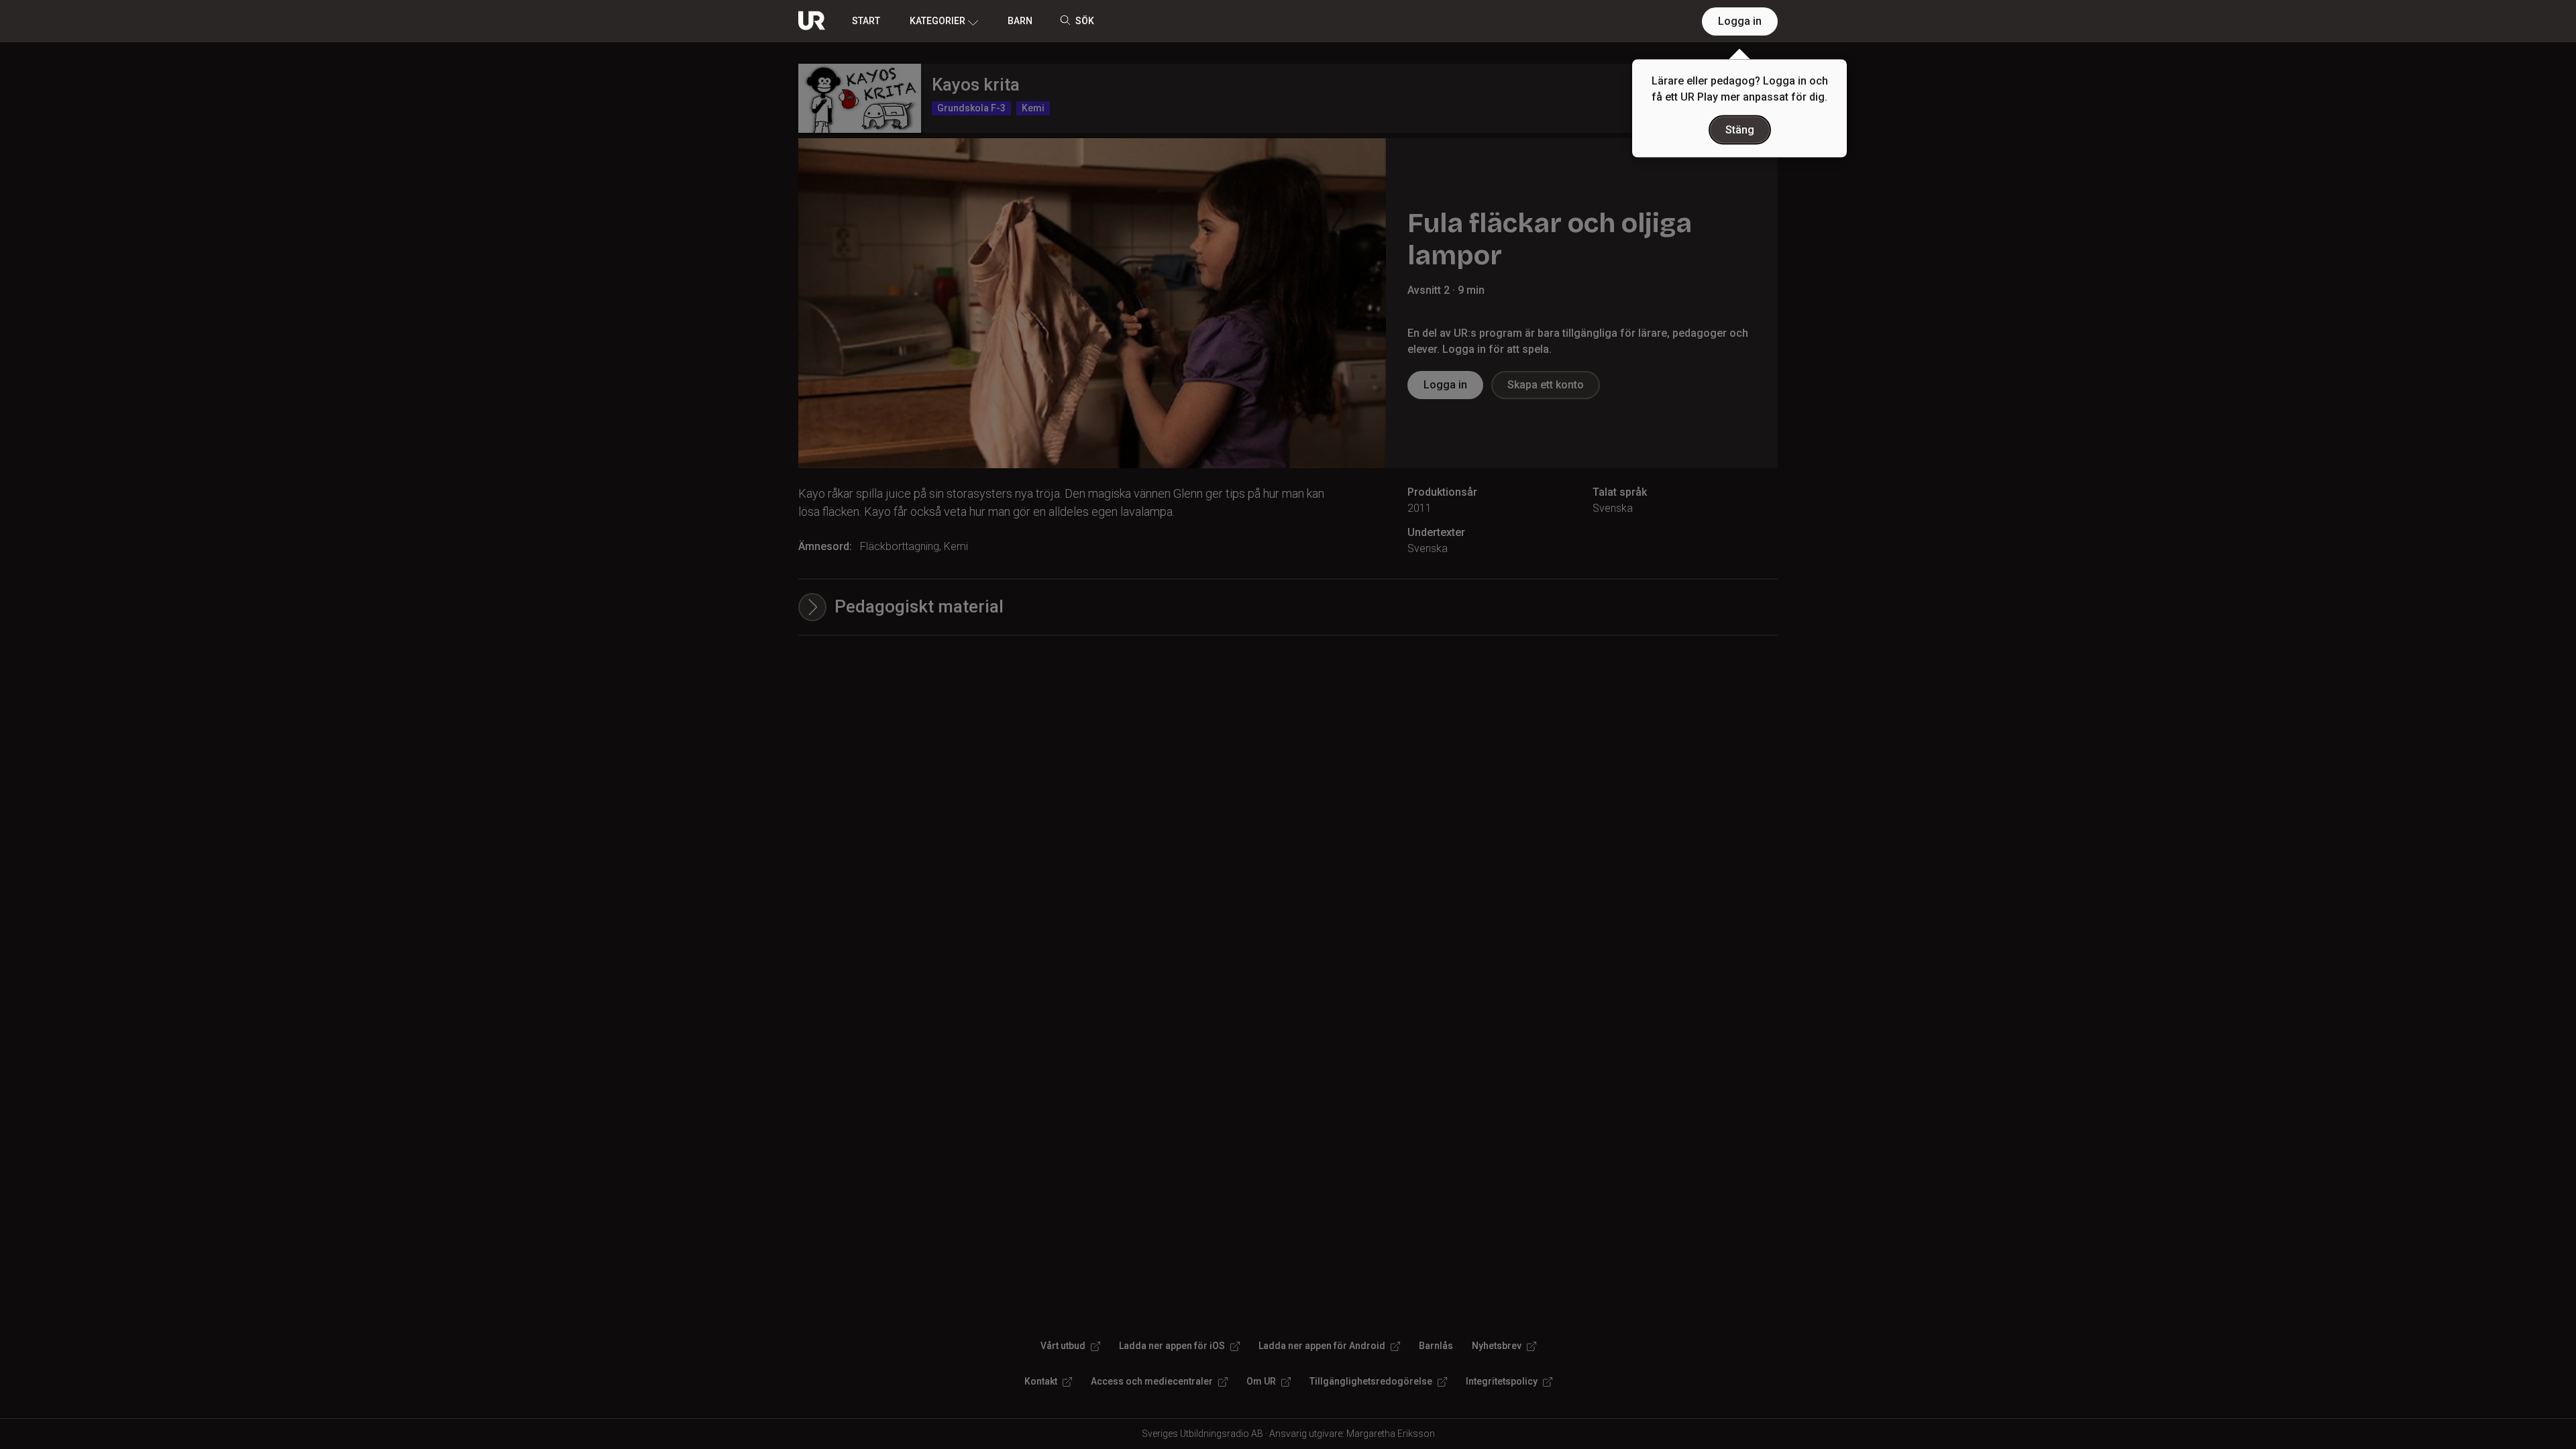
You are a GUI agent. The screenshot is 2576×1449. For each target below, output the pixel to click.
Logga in (1740, 21)
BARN (1020, 21)
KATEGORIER (937, 21)
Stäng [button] (1740, 130)
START (866, 21)
